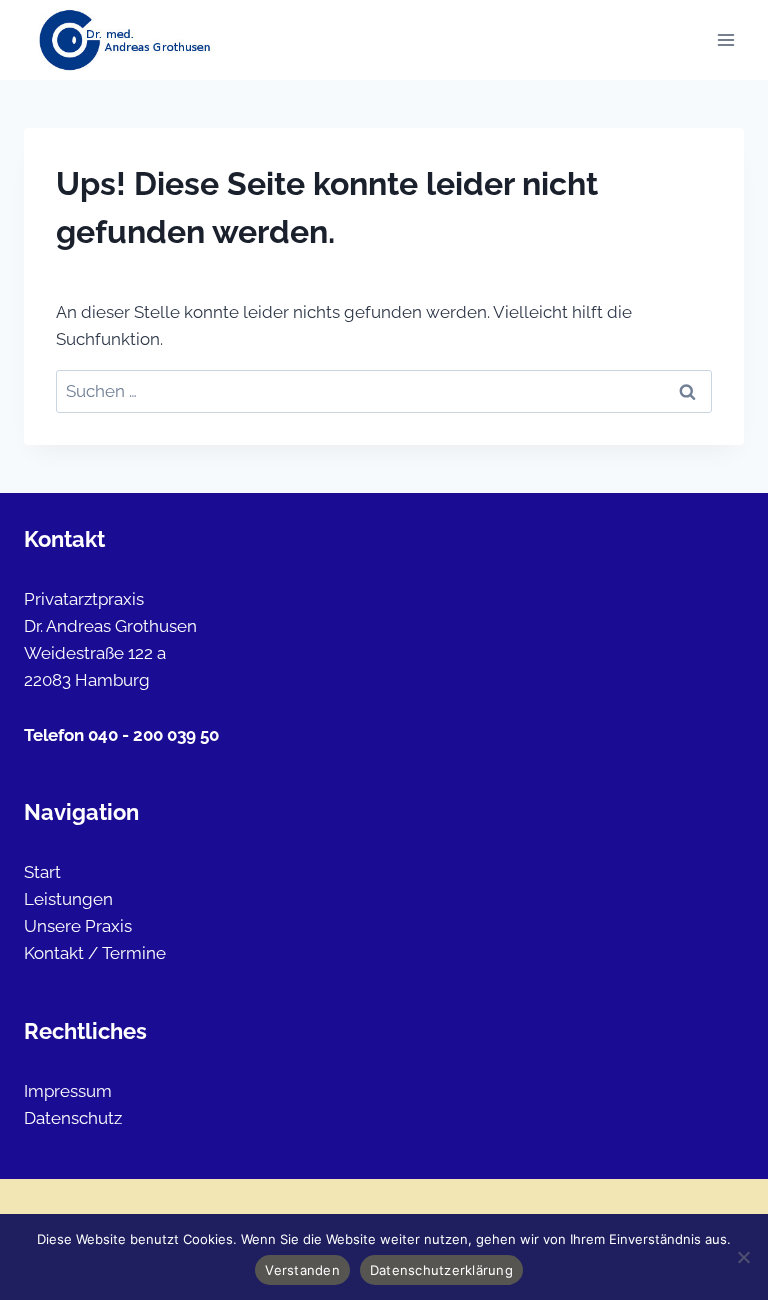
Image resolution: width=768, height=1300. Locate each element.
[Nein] (743, 1257)
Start (42, 872)
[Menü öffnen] (725, 39)
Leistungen (68, 899)
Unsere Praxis (78, 926)
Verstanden (302, 1270)
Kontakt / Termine (95, 953)
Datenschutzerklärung (441, 1270)
